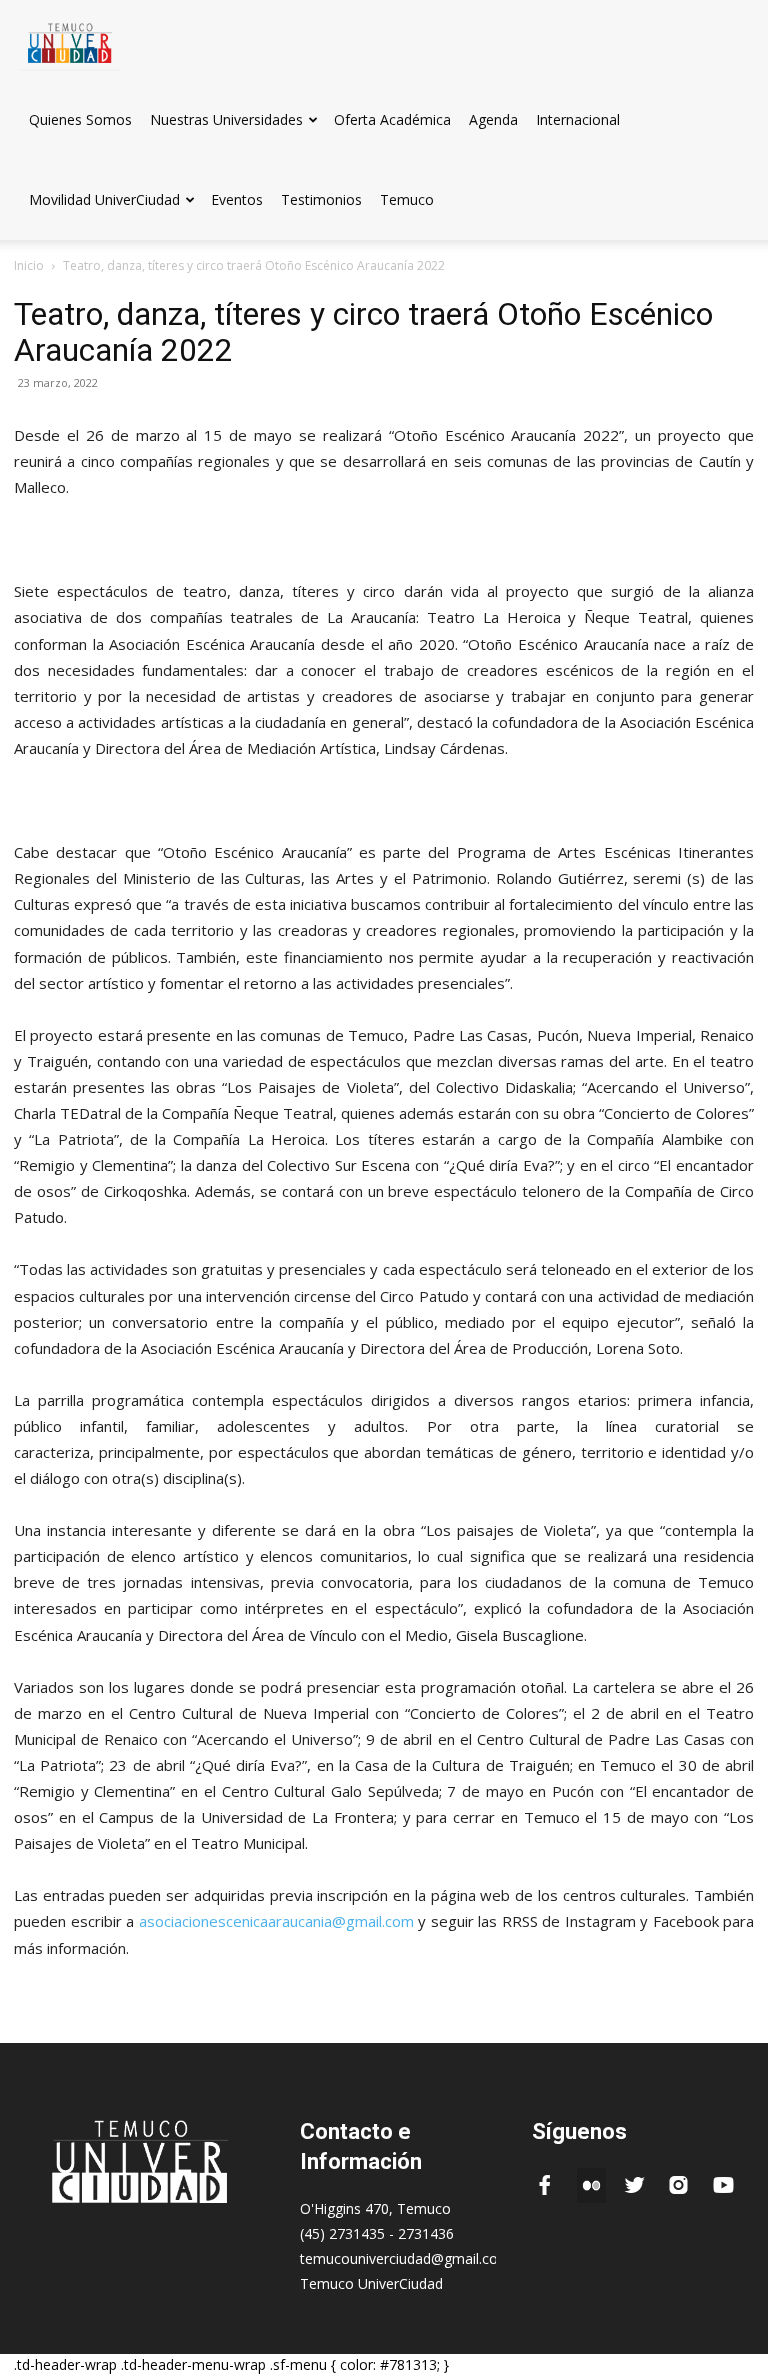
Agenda (493, 119)
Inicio (29, 265)
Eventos (237, 199)
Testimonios (321, 199)
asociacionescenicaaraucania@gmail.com (276, 1921)
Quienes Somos (80, 119)
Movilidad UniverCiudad (104, 199)
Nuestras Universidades (226, 119)
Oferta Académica (392, 119)
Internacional (578, 119)
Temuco (407, 199)
